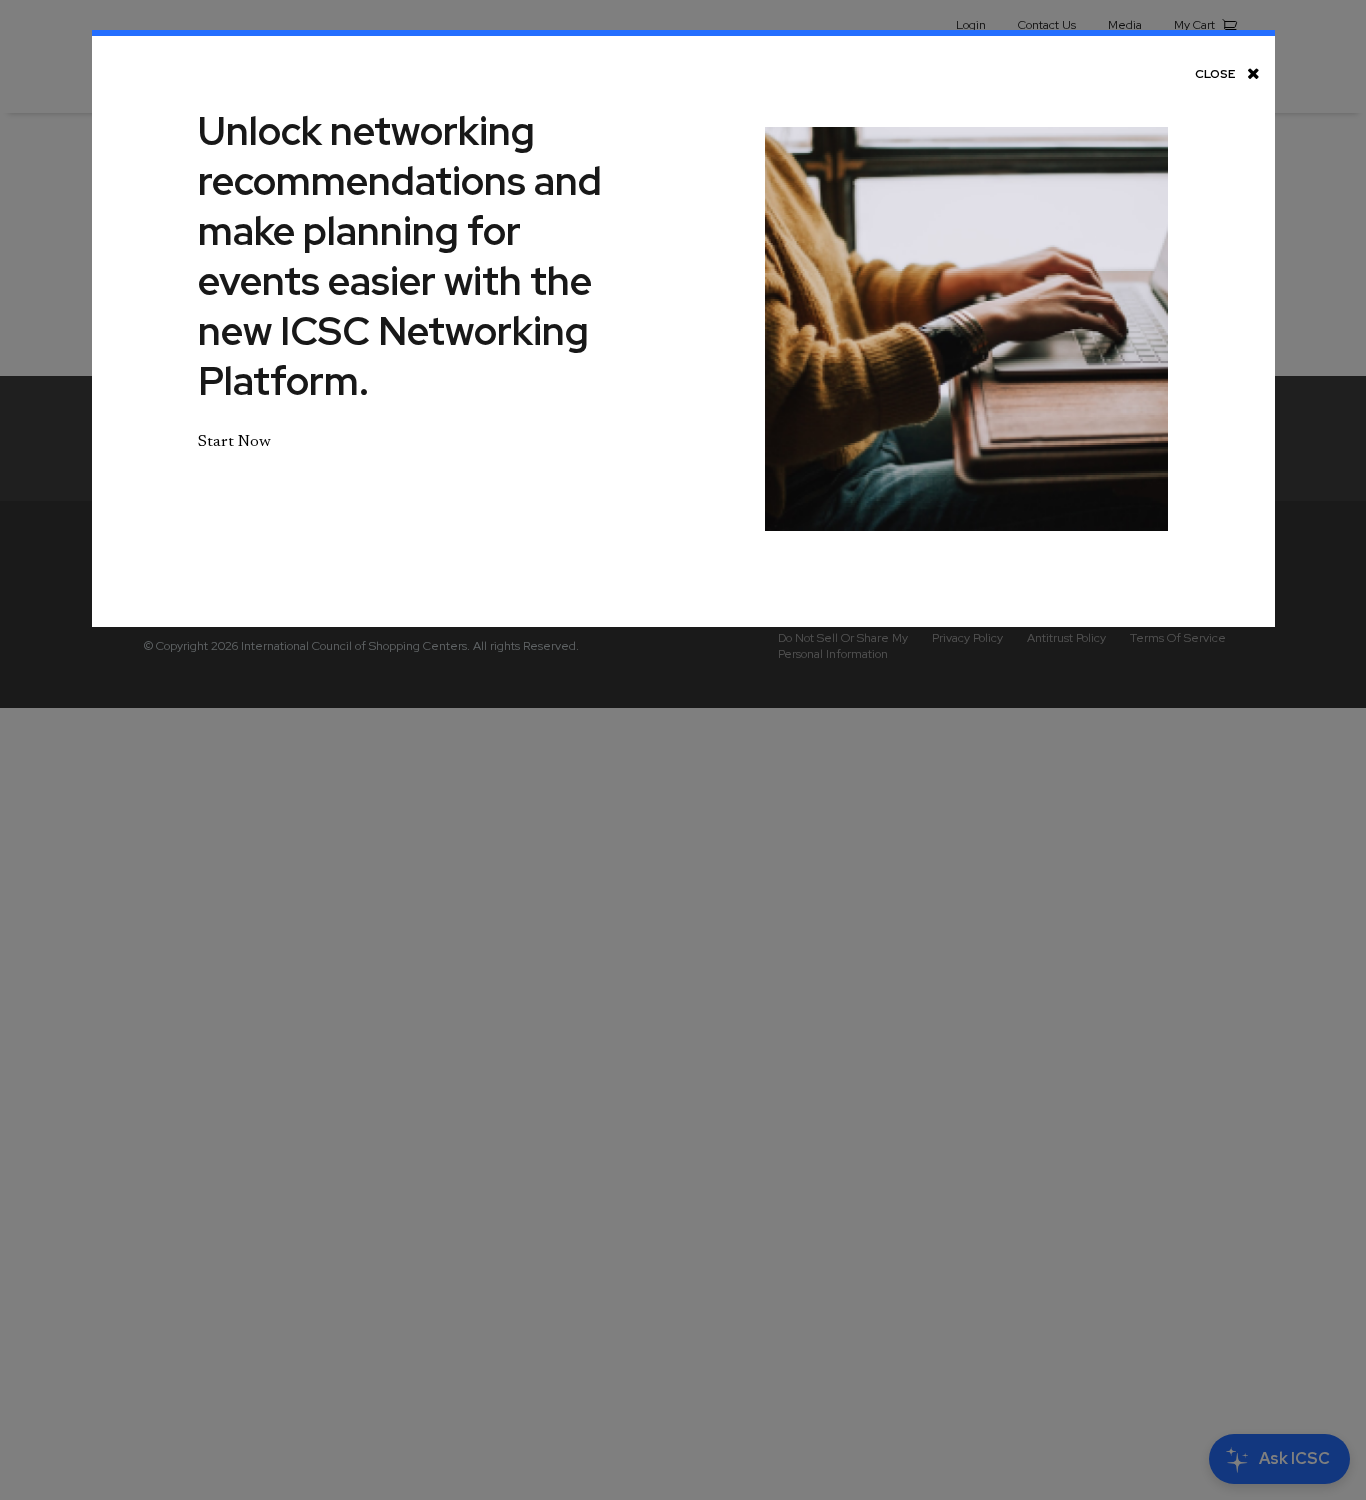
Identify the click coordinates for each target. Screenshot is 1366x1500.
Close (1216, 73)
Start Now (234, 442)
